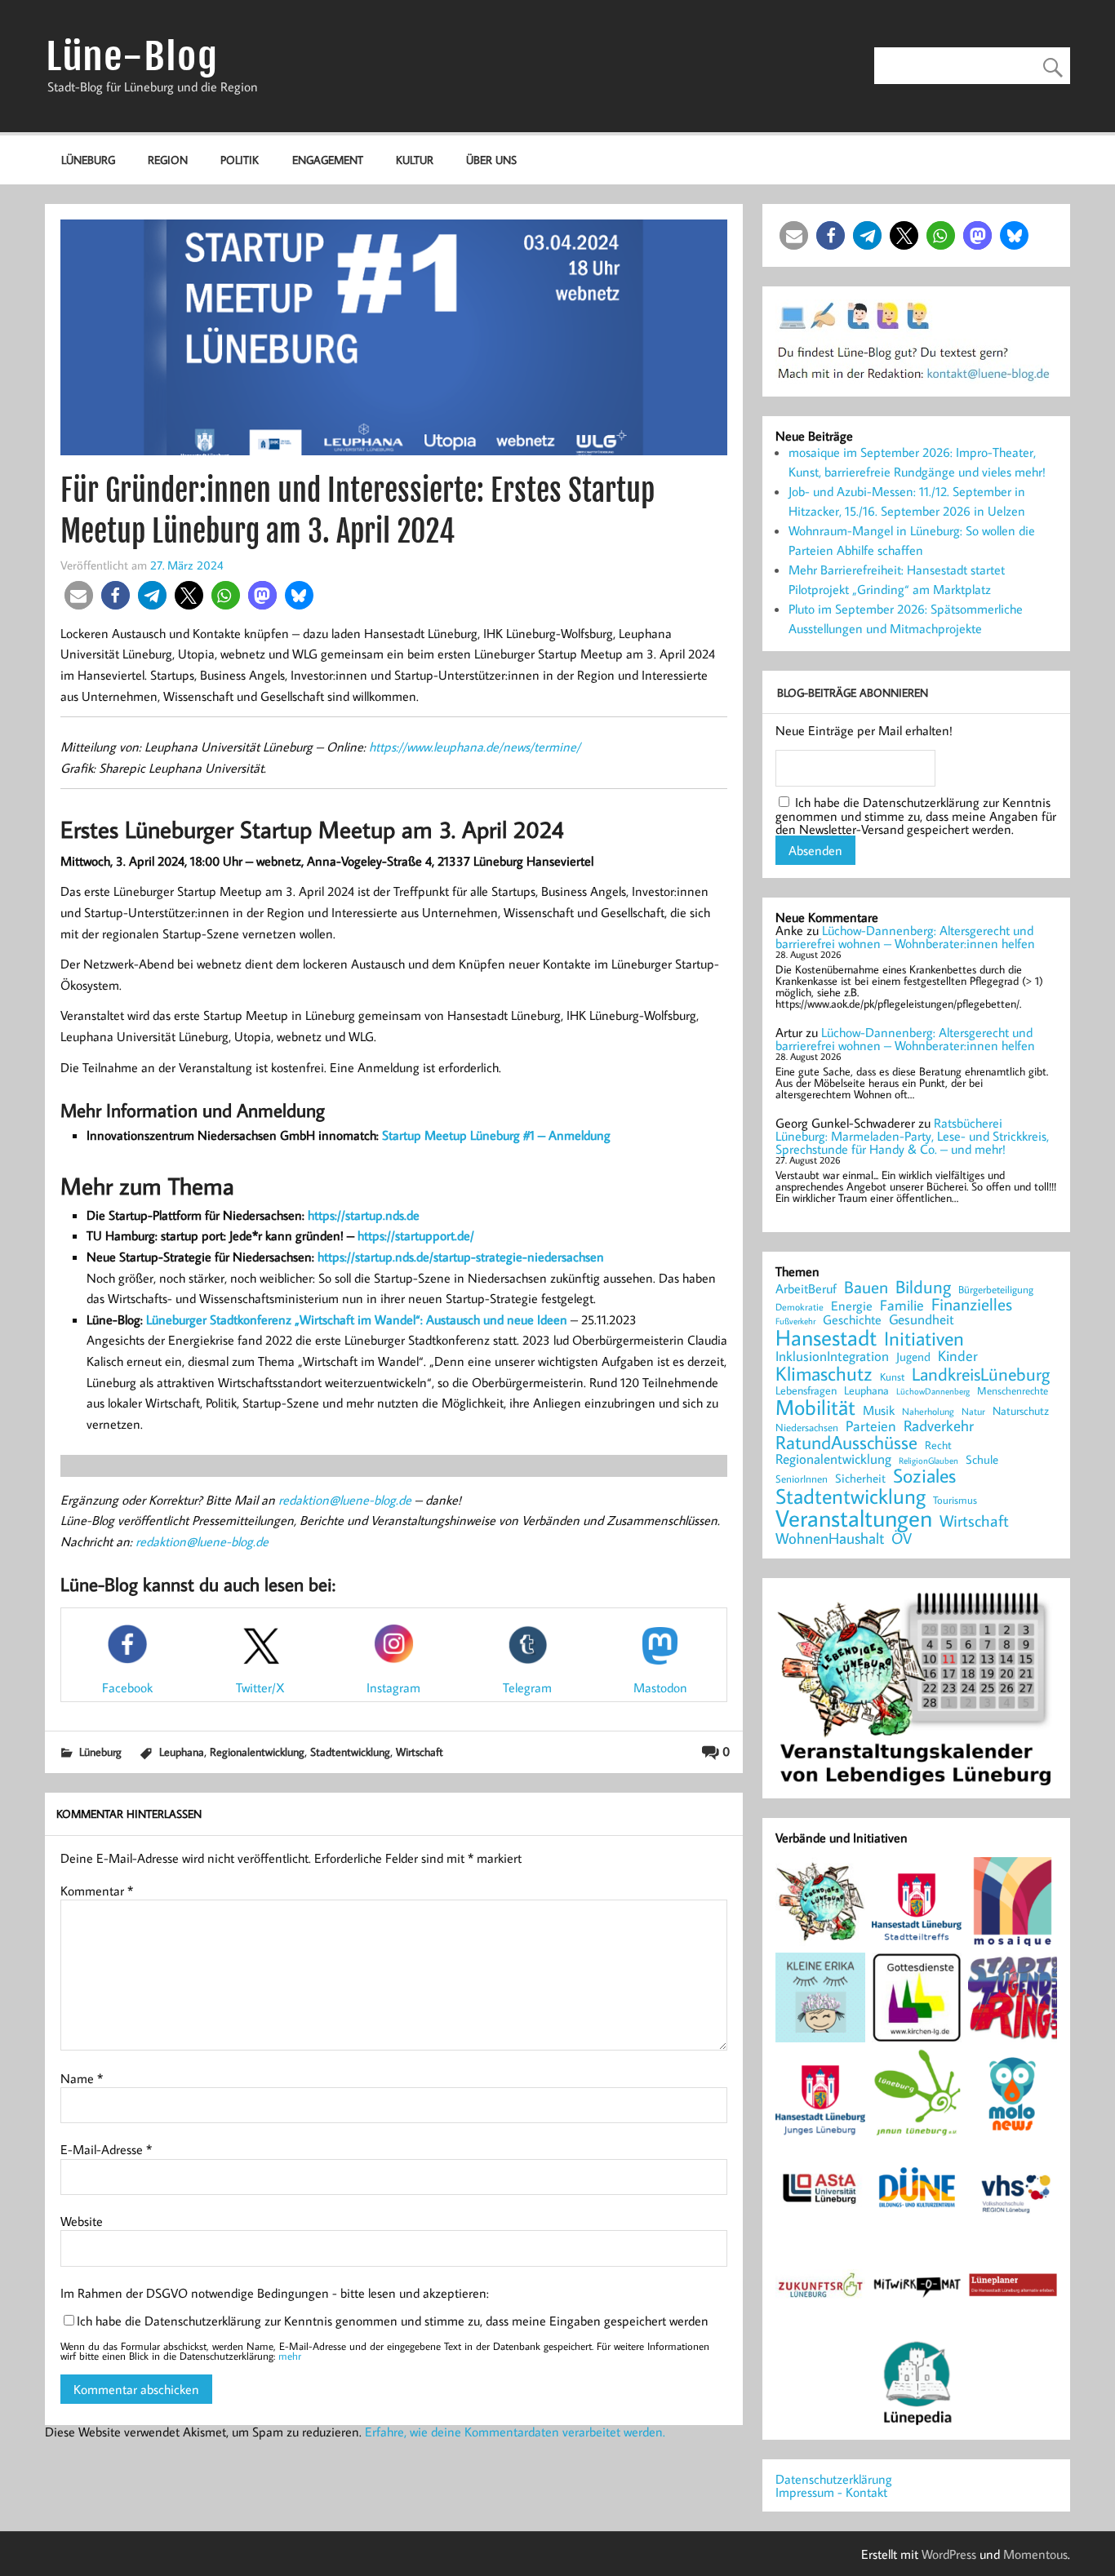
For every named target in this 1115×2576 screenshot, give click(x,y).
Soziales (924, 1475)
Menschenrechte (1013, 1391)
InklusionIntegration (832, 1357)
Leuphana (182, 1751)
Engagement (328, 160)
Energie (852, 1306)
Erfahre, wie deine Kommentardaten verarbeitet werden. (515, 2432)
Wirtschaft (420, 1751)
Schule (982, 1459)
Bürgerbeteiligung (996, 1290)
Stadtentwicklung (350, 1751)
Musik (879, 1410)
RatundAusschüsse (846, 1443)
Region (168, 160)
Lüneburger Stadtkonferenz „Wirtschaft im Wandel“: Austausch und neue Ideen (357, 1319)
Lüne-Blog (131, 57)
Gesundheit (922, 1320)
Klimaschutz (824, 1373)
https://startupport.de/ (416, 1235)
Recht (938, 1446)
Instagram (393, 1687)
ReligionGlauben (928, 1461)
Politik (240, 160)
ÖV (902, 1539)
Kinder (958, 1356)
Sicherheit (860, 1478)
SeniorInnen (802, 1479)
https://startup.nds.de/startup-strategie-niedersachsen (461, 1257)
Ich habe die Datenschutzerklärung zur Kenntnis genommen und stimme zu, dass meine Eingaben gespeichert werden (393, 2321)
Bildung (923, 1287)
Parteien (871, 1425)
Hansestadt (826, 1338)
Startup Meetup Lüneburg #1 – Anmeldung (496, 1135)
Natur (973, 1412)
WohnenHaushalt (830, 1539)
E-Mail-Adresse (106, 2149)
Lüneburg (88, 160)
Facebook (127, 1687)
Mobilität (815, 1408)
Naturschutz (1021, 1412)
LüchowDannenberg (933, 1391)
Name (82, 2078)
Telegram (527, 1687)
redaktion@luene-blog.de (345, 1500)
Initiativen (924, 1338)
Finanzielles (972, 1305)
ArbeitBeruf (806, 1289)
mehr (290, 2356)
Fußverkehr (795, 1321)
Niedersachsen (807, 1428)
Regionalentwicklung (257, 1751)
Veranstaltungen (854, 1518)
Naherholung (928, 1411)
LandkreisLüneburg (981, 1375)
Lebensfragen (806, 1391)
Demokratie (800, 1307)
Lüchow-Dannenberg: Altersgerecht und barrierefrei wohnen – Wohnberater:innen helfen (905, 937)
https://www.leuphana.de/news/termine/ (475, 747)
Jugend (913, 1357)
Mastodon (660, 1687)
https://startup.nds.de (364, 1215)
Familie (902, 1306)
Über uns (491, 160)
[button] (79, 595)
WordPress (949, 2554)
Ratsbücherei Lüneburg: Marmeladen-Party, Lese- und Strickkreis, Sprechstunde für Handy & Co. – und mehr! (912, 1136)
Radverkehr (939, 1425)
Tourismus (955, 1500)
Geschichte (852, 1319)
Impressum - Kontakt (831, 2492)
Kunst (892, 1377)
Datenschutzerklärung (834, 2479)
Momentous (1035, 2554)
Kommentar (97, 1891)
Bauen (866, 1288)
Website (82, 2221)
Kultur (415, 160)
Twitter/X (260, 1687)
